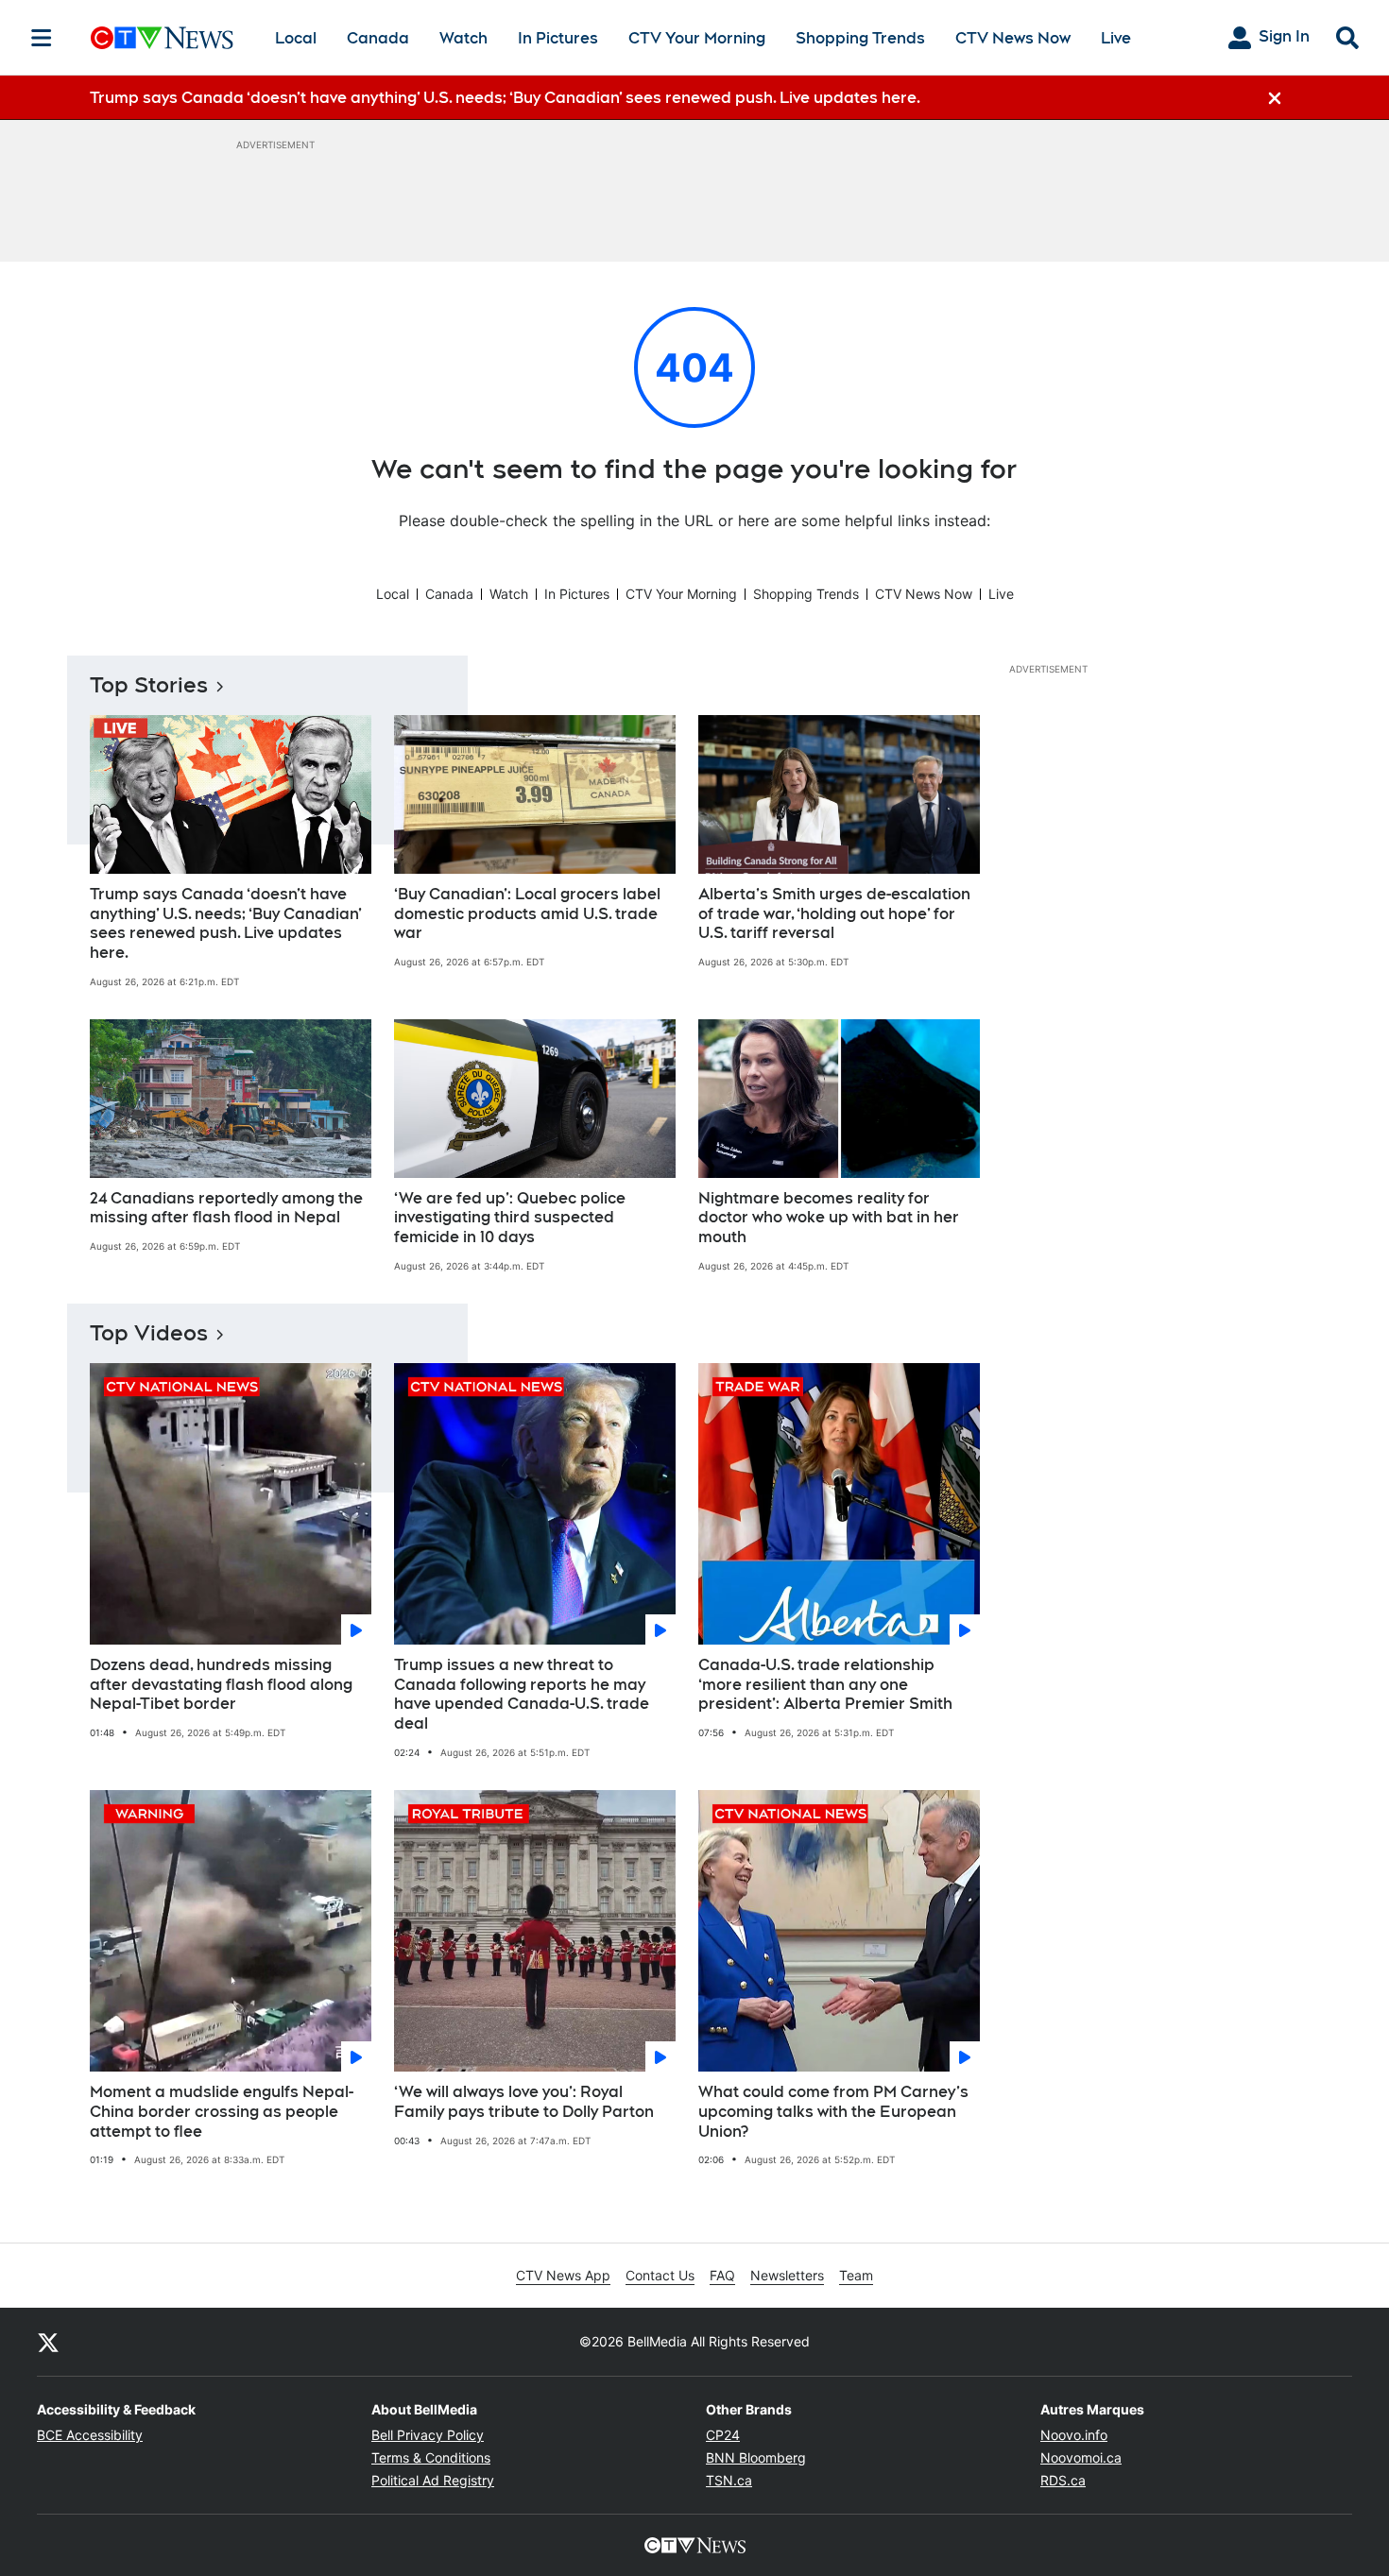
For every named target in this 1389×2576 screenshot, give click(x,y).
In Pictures (558, 38)
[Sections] (42, 38)
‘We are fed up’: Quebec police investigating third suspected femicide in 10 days (510, 1218)
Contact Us (660, 2275)
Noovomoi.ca (1081, 2457)
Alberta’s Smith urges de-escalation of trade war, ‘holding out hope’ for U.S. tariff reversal (834, 914)
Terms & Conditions (431, 2457)
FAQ (722, 2275)
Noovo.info (1074, 2435)
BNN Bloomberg (756, 2457)
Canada (378, 38)
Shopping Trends (860, 38)
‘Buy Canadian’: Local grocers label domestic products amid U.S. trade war (527, 914)
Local (296, 38)
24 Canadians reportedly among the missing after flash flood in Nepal (226, 1208)
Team (856, 2275)
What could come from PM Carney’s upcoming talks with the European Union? (833, 2112)
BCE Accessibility (90, 2435)
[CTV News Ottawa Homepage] (162, 38)
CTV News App (563, 2275)
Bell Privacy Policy (428, 2435)
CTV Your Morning (697, 38)
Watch (463, 38)
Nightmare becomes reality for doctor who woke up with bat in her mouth (829, 1218)
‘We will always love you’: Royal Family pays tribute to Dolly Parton (524, 2102)
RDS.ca (1063, 2480)
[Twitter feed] (48, 2342)
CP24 (723, 2435)
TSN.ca (729, 2480)
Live (1116, 38)
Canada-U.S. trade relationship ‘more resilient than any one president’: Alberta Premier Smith (825, 1685)
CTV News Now (1013, 38)
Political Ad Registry (433, 2480)
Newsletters (787, 2275)
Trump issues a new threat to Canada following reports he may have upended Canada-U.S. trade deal (522, 1694)
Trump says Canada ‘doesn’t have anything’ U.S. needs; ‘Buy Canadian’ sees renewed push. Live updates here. (226, 923)
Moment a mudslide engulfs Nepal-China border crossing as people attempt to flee (222, 2112)
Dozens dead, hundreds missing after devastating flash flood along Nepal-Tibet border (221, 1685)
